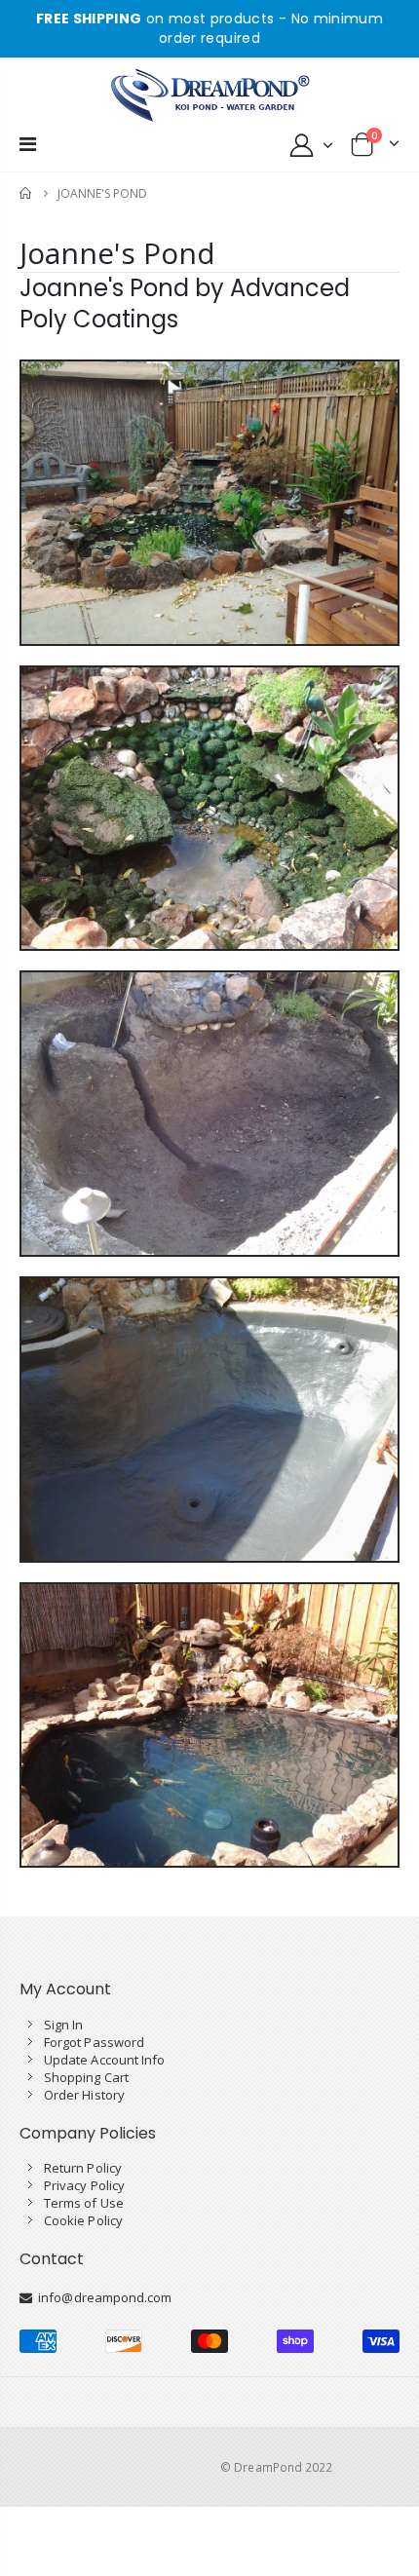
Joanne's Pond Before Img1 (209, 520)
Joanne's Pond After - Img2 (209, 1743)
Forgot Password (94, 2042)
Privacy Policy (84, 2185)
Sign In (63, 2025)
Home (27, 193)
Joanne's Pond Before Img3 (209, 1132)
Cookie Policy (83, 2220)
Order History (84, 2095)
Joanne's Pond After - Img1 (209, 1437)
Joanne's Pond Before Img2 (209, 826)
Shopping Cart (86, 2077)
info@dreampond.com (102, 2297)
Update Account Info (104, 2060)
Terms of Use (84, 2203)
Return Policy (83, 2168)
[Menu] (28, 144)
